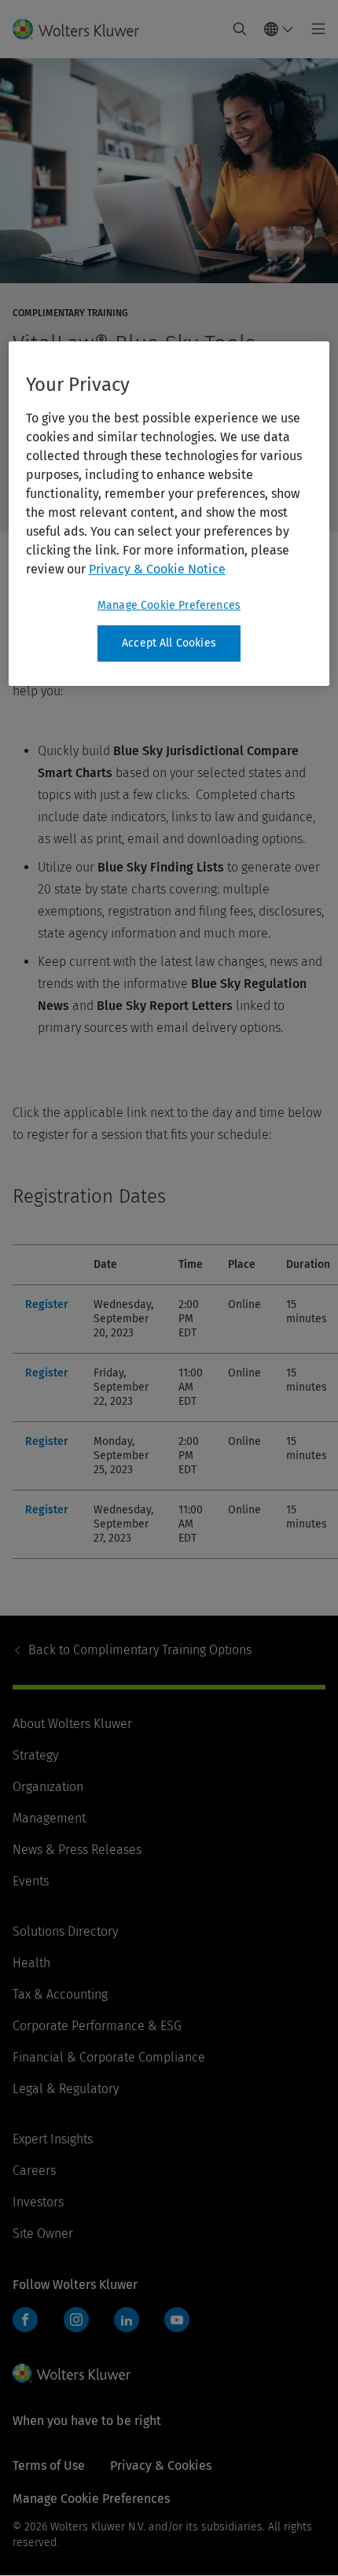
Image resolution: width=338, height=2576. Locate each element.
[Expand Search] (240, 29)
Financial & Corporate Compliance (109, 2057)
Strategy (35, 1755)
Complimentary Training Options (140, 1650)
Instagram (76, 2320)
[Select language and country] (279, 29)
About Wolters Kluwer (72, 1724)
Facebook (25, 2320)
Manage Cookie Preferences (169, 605)
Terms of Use (49, 2465)
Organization (48, 1787)
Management (49, 1818)
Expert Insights (53, 2139)
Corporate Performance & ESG (97, 2026)
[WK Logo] (72, 2373)
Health (31, 1963)
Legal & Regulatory (66, 2089)
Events (31, 1881)
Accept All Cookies (169, 643)
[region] (169, 514)
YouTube (177, 2320)
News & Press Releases (77, 1850)
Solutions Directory (65, 1931)
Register (47, 1305)
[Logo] (82, 29)
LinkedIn (127, 2320)
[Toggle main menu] (314, 29)
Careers (34, 2171)
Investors (38, 2202)
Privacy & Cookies (161, 2465)
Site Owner (43, 2233)
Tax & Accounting (60, 1994)
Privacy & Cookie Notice (157, 569)
